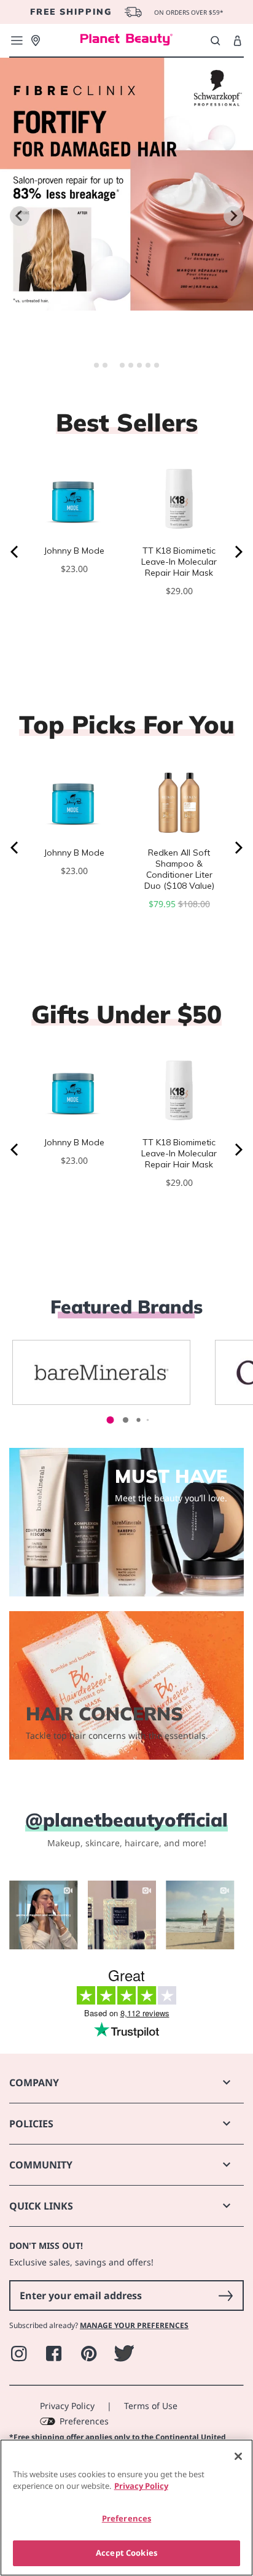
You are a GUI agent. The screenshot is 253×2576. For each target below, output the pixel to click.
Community (41, 2165)
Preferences (84, 2421)
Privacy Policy (67, 2406)
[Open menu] (17, 41)
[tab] (96, 365)
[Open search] (215, 41)
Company (34, 2083)
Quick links (41, 2206)
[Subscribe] (225, 2296)
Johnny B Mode (74, 551)
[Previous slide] (20, 216)
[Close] (238, 2456)
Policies (31, 2124)
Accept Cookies (126, 2553)
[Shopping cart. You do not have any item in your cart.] (237, 41)
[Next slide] (233, 216)
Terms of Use (151, 2406)
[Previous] (15, 552)
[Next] (238, 552)
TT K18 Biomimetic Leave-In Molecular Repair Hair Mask (179, 562)
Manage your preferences (134, 2325)
